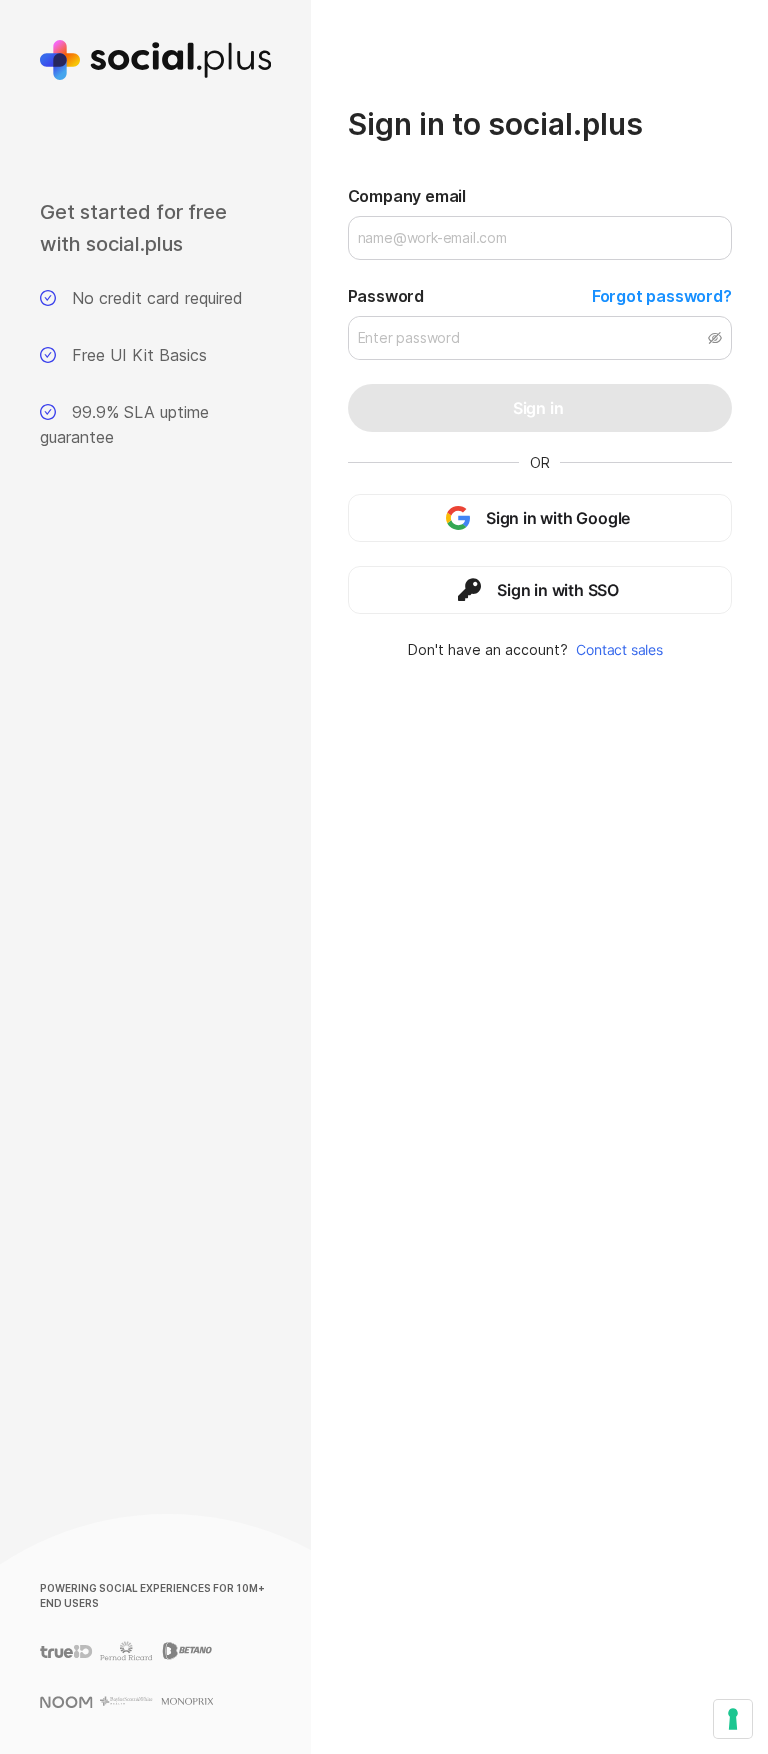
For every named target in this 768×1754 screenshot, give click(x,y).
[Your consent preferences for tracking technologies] (733, 1719)
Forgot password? (662, 296)
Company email (407, 196)
